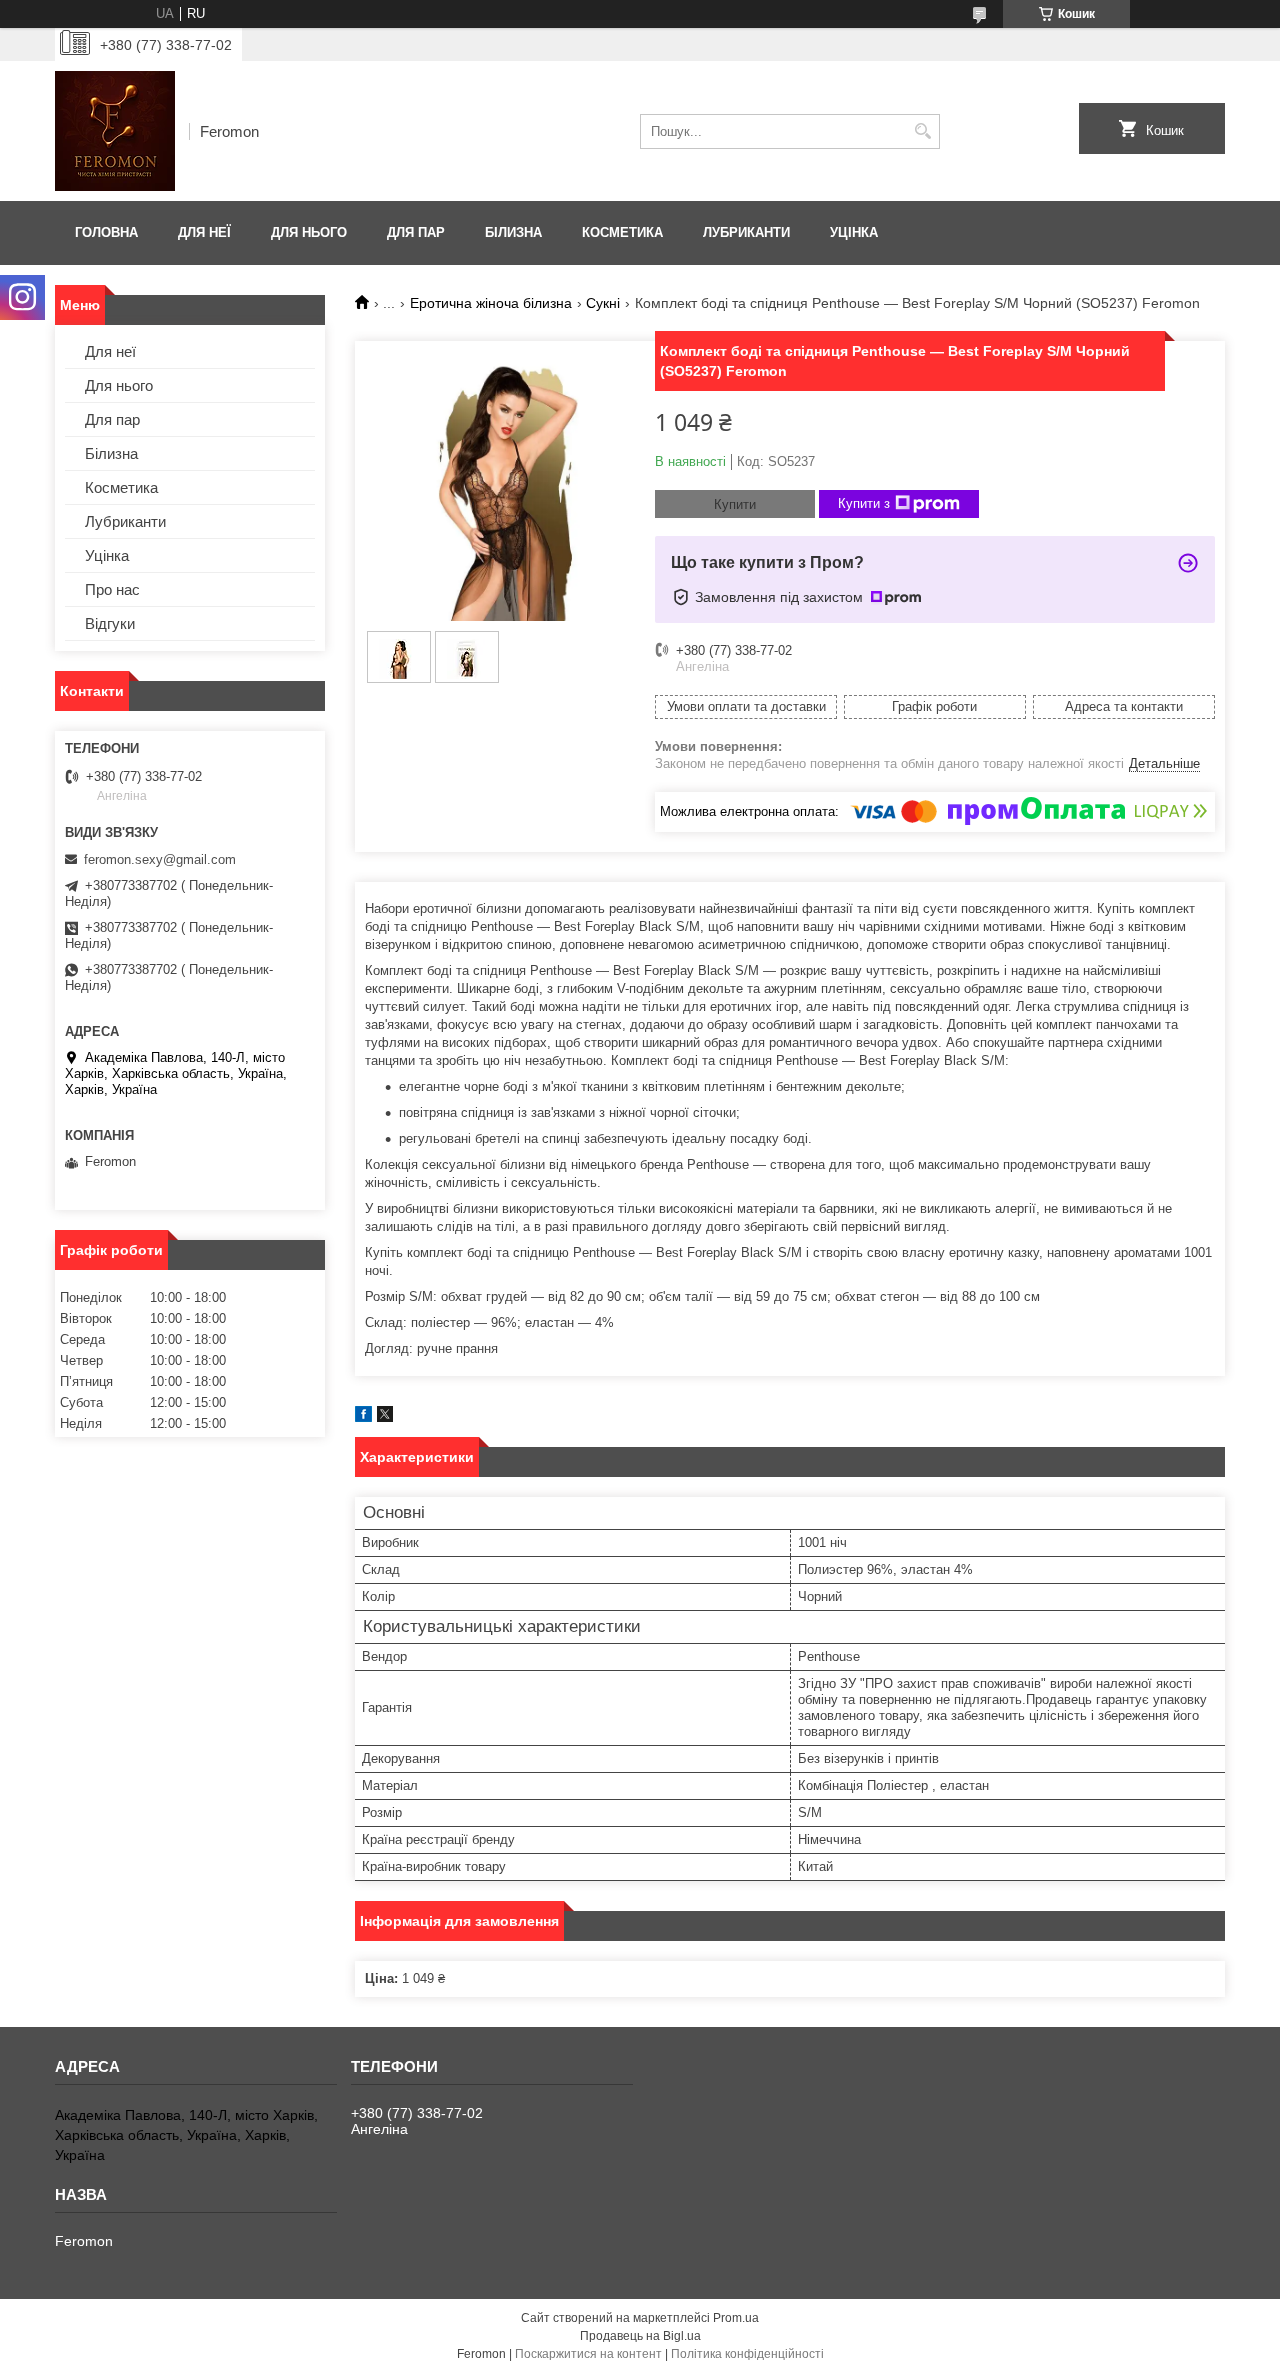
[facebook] (363, 1417)
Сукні (603, 303)
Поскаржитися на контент (588, 2354)
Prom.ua (736, 2318)
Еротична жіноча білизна (491, 303)
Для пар (416, 232)
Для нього (309, 232)
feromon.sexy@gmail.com (160, 859)
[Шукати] (922, 131)
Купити (735, 504)
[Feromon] (115, 131)
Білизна (513, 232)
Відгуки (110, 623)
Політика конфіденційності (747, 2354)
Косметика (622, 232)
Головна (106, 232)
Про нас (112, 589)
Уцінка (854, 232)
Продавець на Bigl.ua (640, 2336)
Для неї (204, 232)
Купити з (864, 503)
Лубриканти (746, 232)
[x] (385, 1417)
